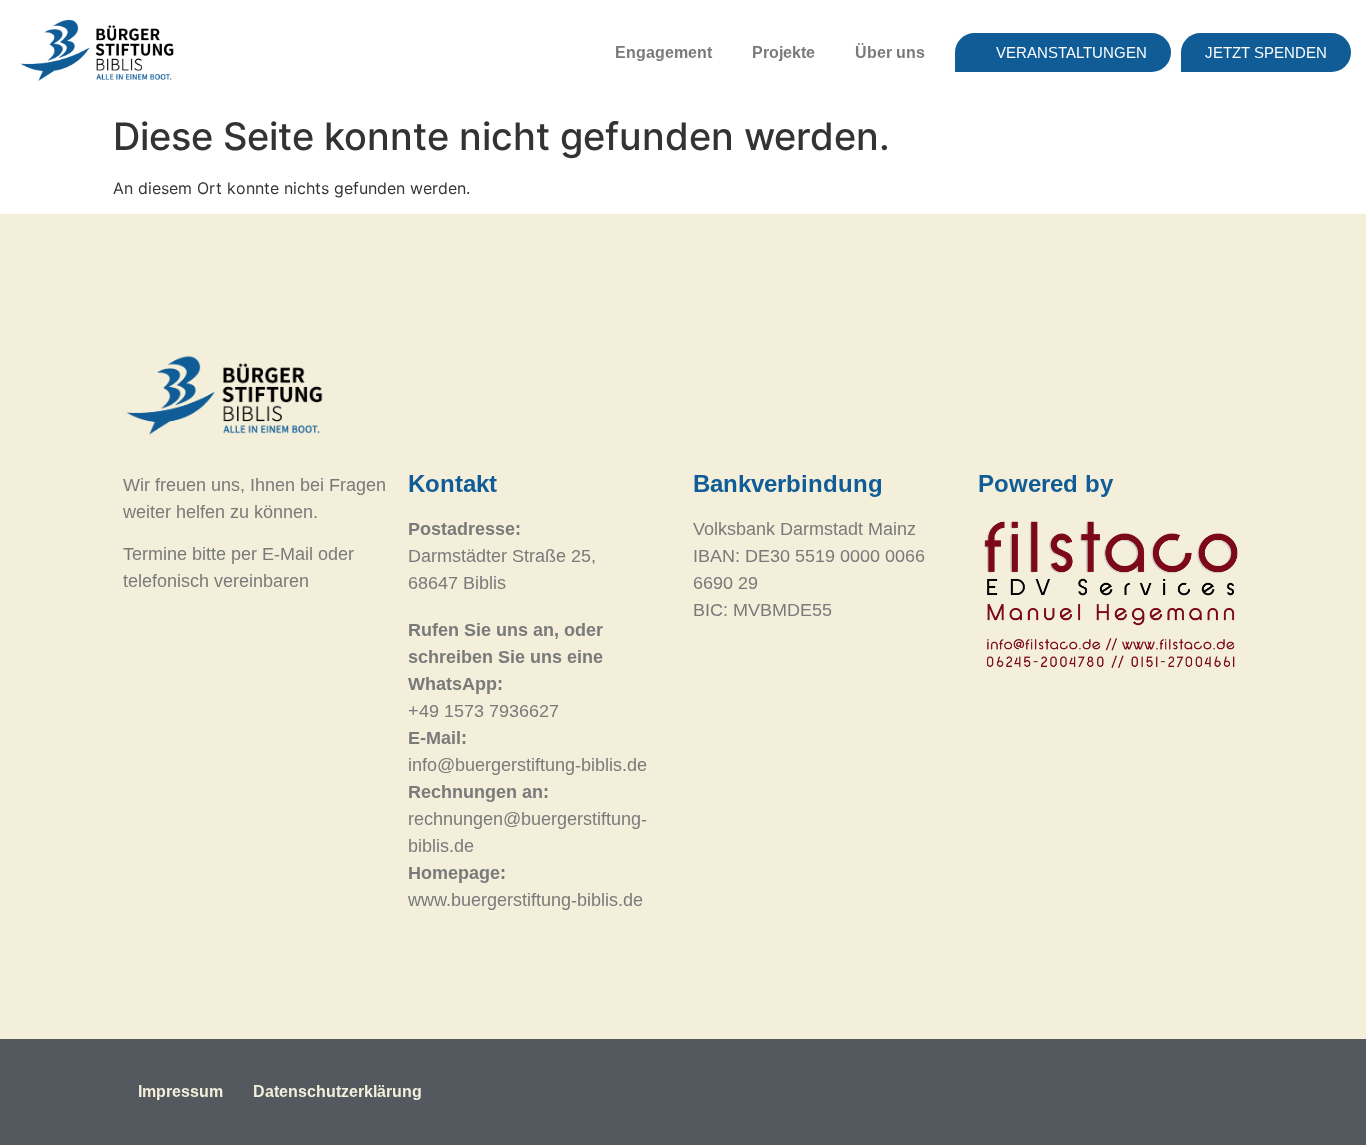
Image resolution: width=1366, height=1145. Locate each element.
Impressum (180, 1091)
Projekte (783, 52)
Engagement (663, 52)
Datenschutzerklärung (337, 1091)
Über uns (890, 52)
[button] (668, 53)
